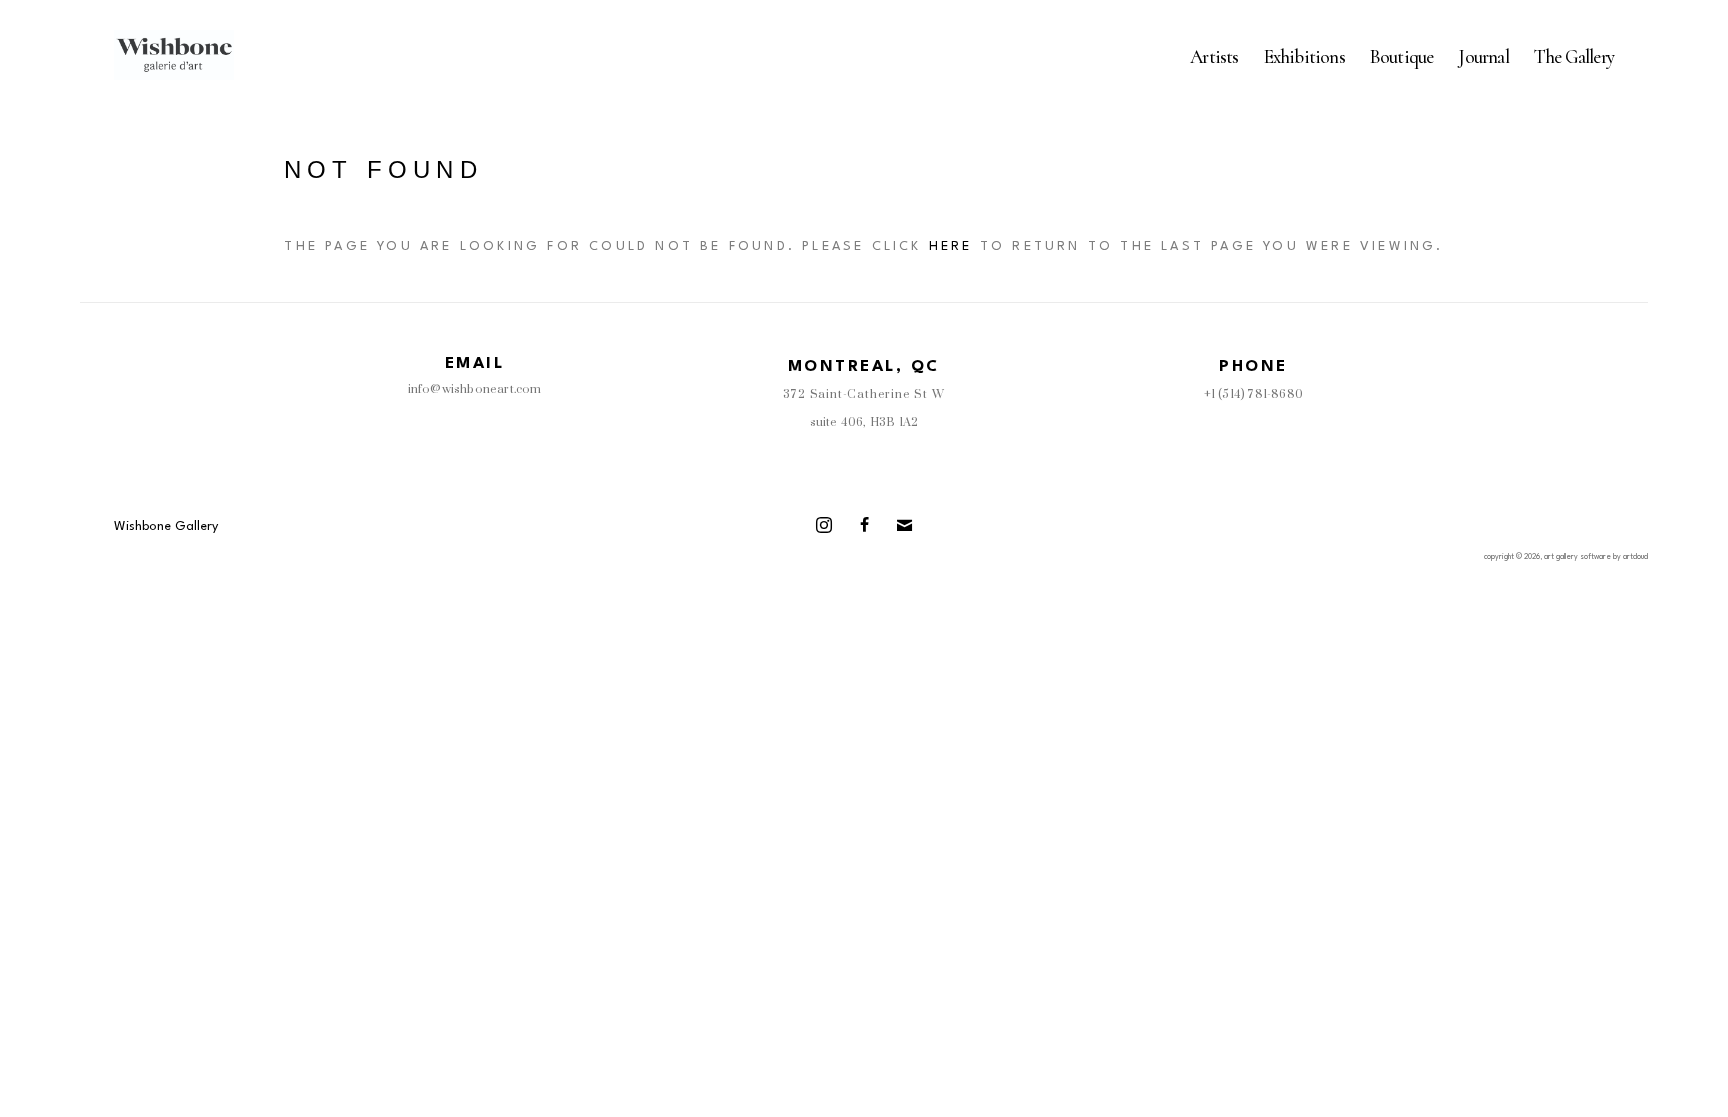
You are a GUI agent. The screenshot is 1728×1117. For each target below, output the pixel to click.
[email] (904, 525)
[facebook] (864, 525)
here (951, 246)
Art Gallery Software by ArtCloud (1596, 557)
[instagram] (824, 525)
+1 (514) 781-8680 (1253, 394)
